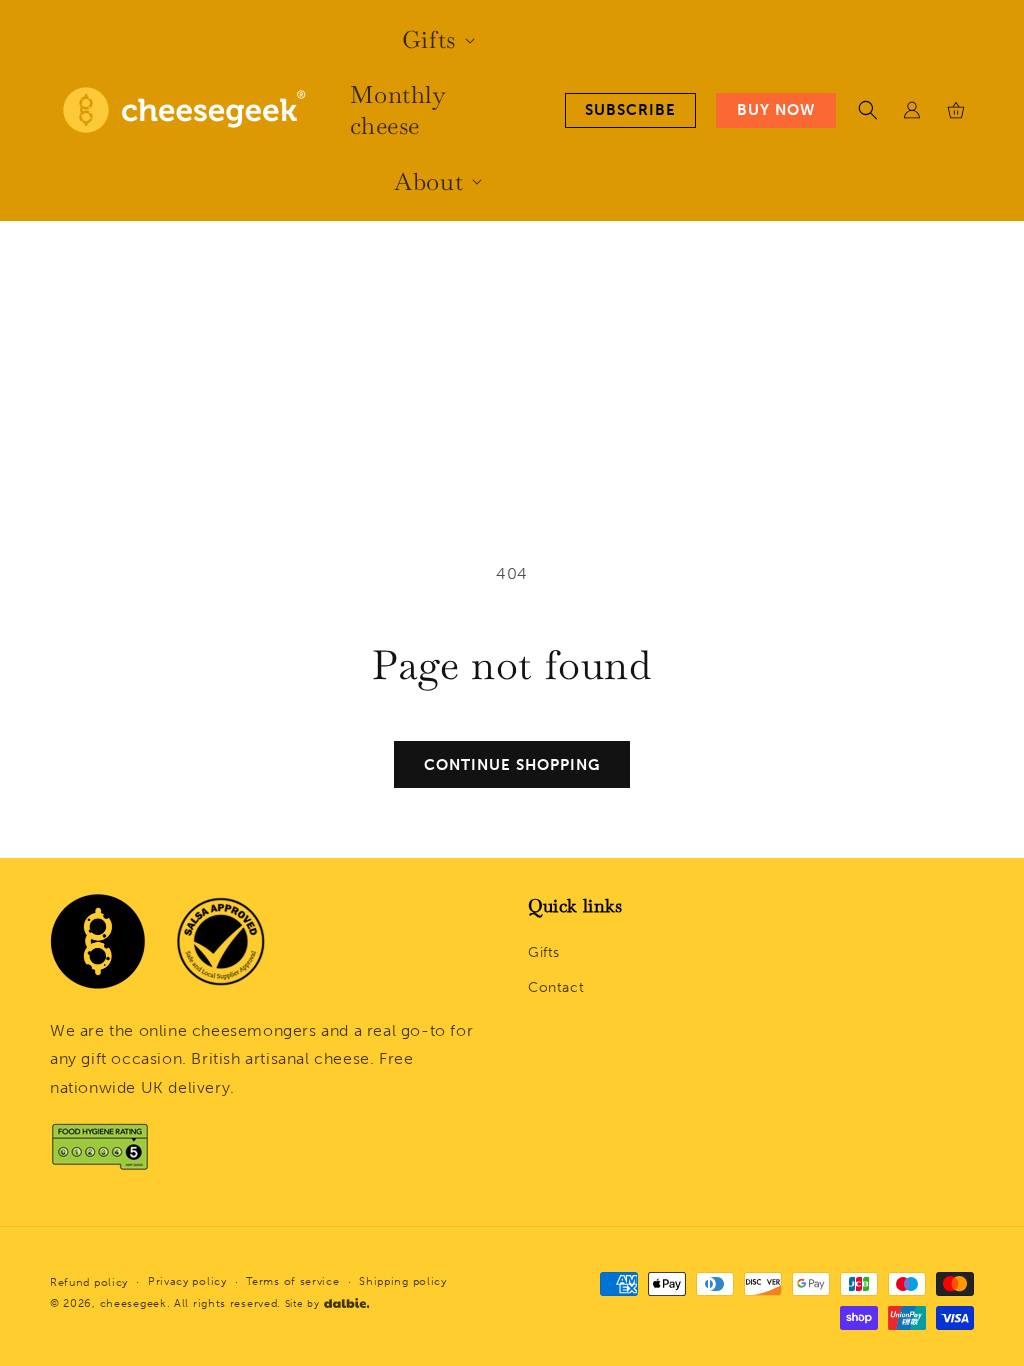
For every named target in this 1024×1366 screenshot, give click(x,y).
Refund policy (89, 1282)
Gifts (544, 952)
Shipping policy (403, 1281)
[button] (436, 39)
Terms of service (292, 1281)
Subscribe (630, 110)
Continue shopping (512, 765)
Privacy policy (187, 1281)
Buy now (776, 110)
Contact (556, 987)
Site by (302, 1304)
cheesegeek (133, 1303)
